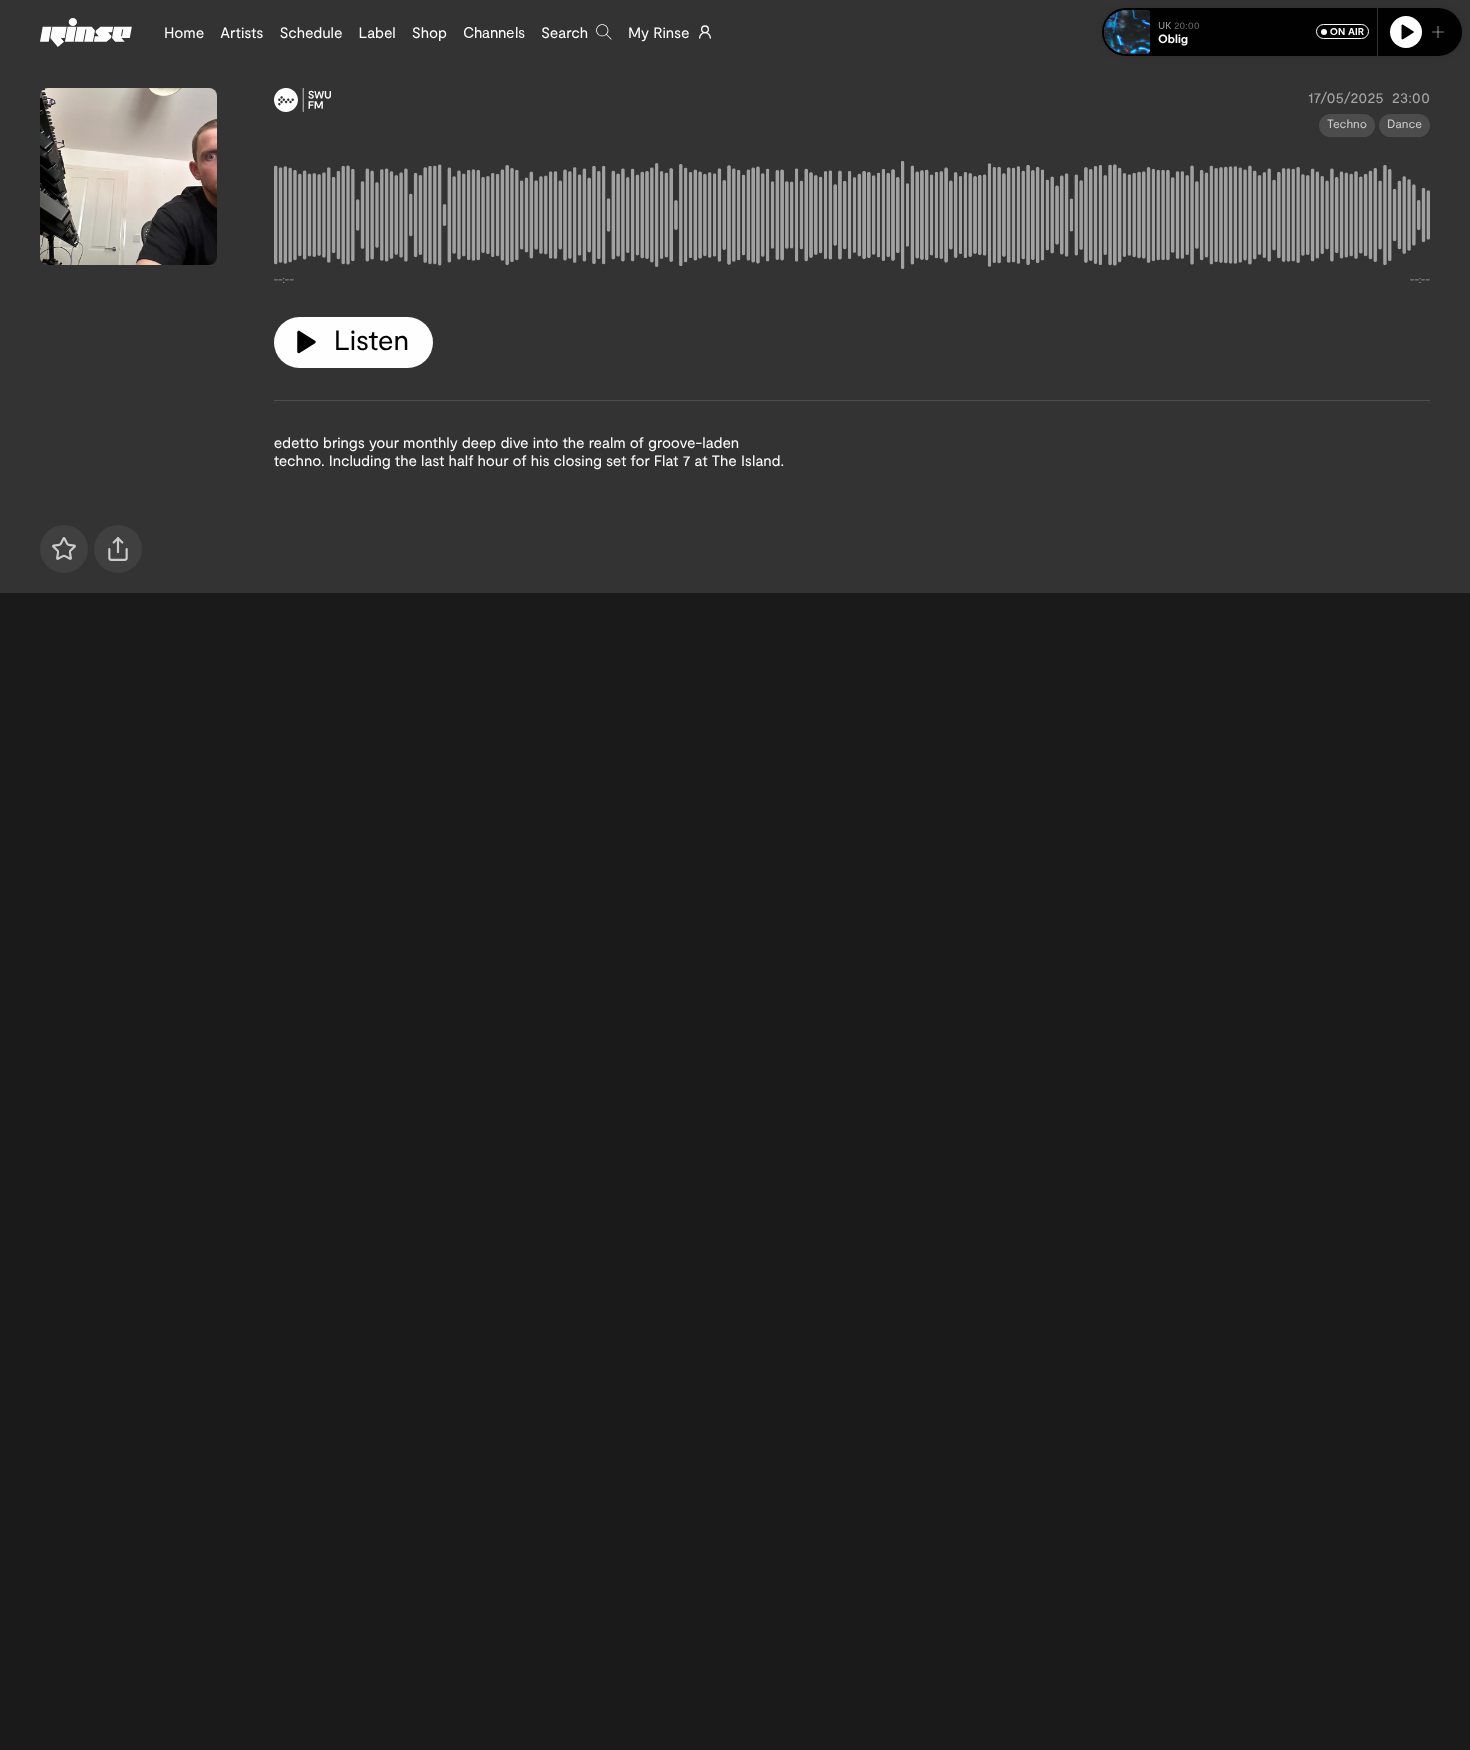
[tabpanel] (852, 219)
